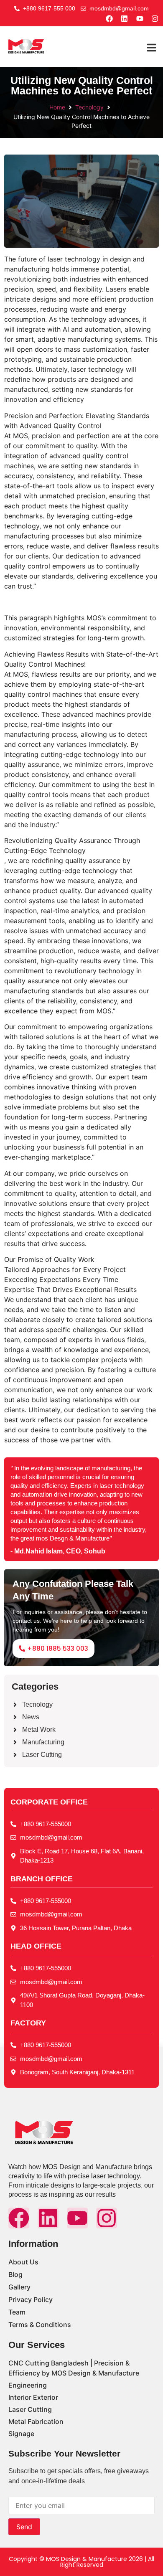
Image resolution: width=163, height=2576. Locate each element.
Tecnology (89, 107)
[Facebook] (19, 2218)
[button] (152, 48)
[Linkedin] (48, 2218)
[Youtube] (77, 2218)
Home (57, 107)
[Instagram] (107, 2218)
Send (24, 2527)
